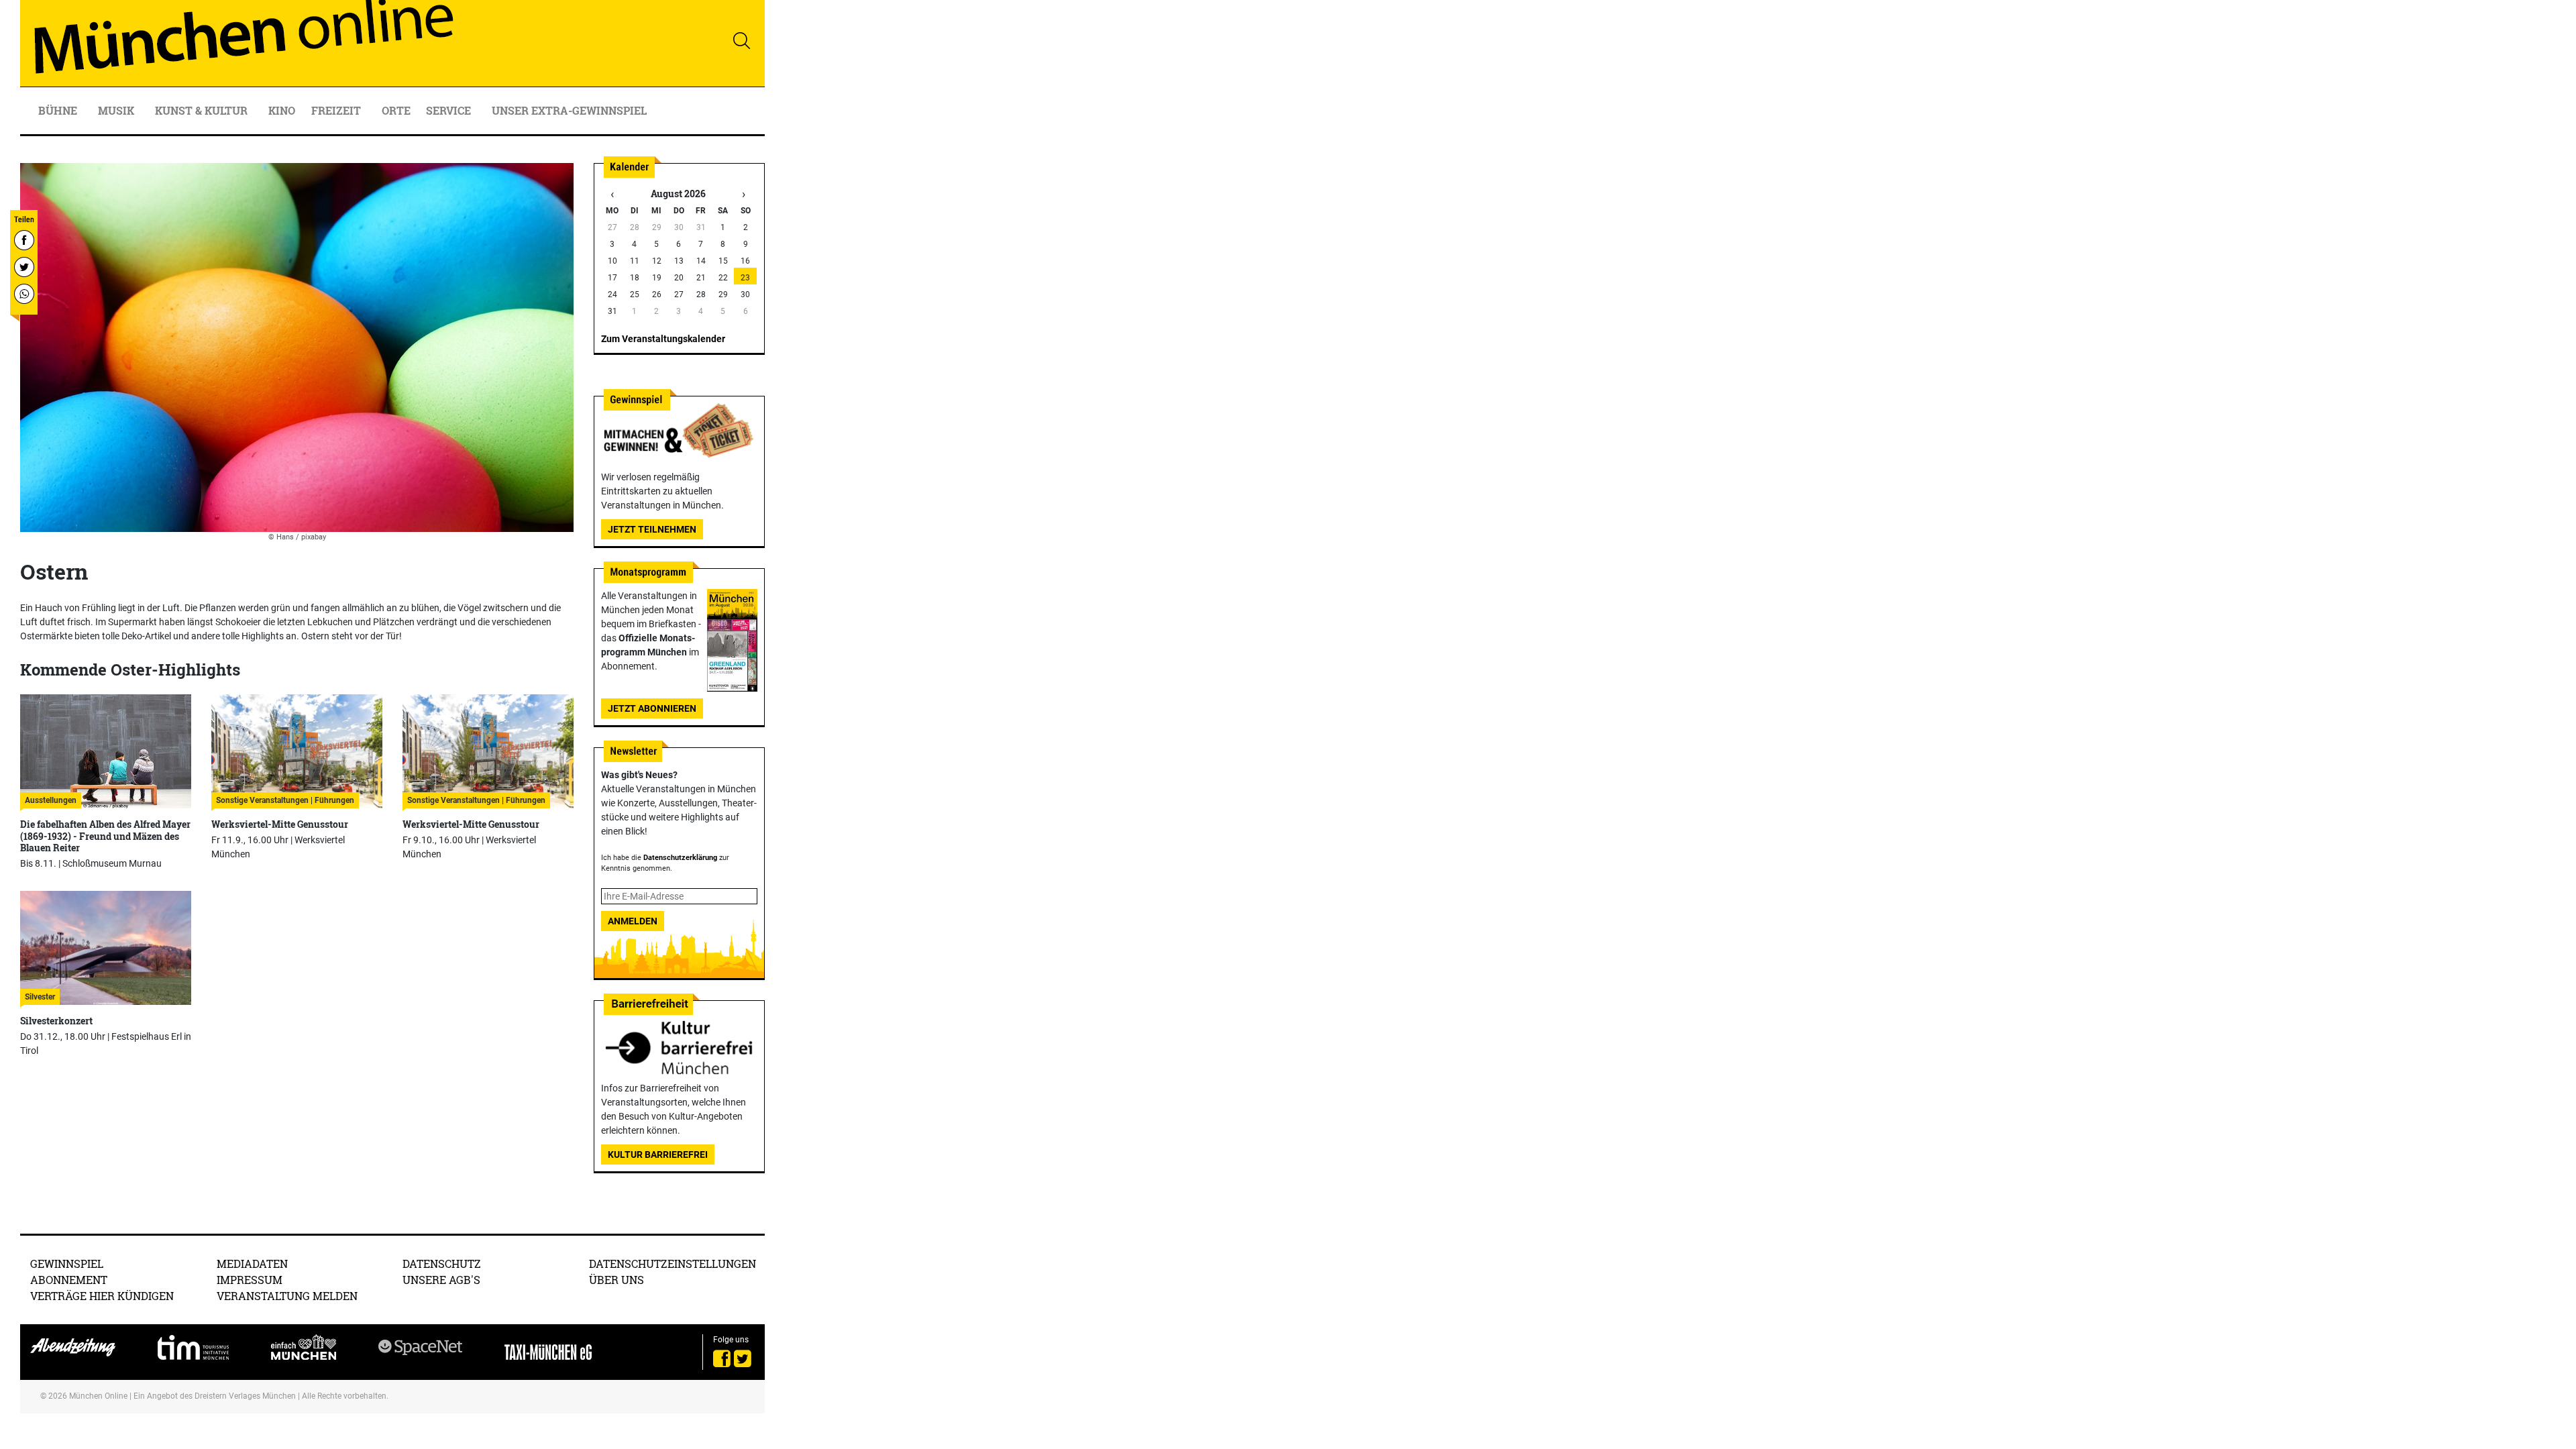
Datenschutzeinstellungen (673, 1264)
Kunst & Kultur (203, 110)
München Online (98, 1396)
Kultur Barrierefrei (658, 1155)
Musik (117, 110)
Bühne (59, 110)
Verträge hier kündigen (102, 1296)
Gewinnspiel (67, 1264)
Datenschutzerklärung (680, 858)
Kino (282, 110)
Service (450, 110)
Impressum (250, 1280)
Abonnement (69, 1280)
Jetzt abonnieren (652, 708)
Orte (396, 110)
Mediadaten (252, 1264)
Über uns (616, 1280)
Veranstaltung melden (287, 1296)
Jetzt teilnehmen (652, 529)
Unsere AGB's (441, 1280)
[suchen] (741, 40)
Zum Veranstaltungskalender (663, 339)
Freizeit (337, 110)
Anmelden (633, 921)
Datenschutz (442, 1264)
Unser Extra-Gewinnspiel (569, 110)
